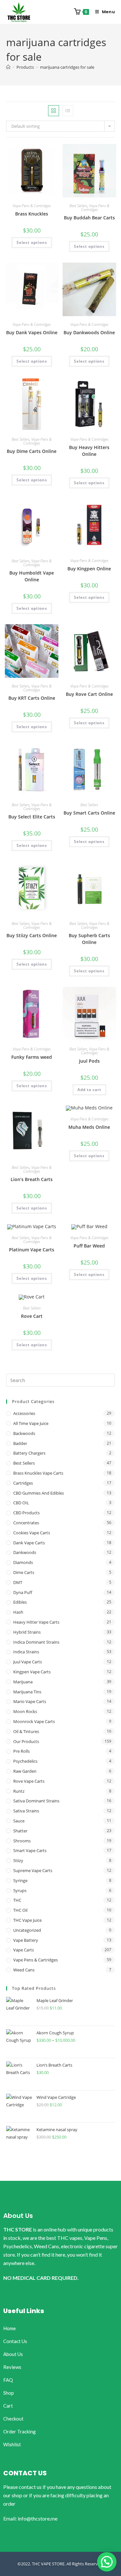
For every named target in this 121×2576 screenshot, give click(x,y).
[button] (107, 2562)
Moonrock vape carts (34, 1721)
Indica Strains (26, 1652)
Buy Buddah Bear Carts (89, 218)
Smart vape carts (30, 1850)
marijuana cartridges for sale (67, 67)
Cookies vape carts (32, 1533)
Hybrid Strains (27, 1632)
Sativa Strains (26, 1811)
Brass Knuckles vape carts (38, 1473)
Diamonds (23, 1562)
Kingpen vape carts (32, 1672)
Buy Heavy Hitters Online (89, 451)
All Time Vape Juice (31, 1423)
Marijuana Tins (27, 1692)
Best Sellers (78, 206)
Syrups (20, 1890)
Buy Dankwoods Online (89, 332)
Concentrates (26, 1523)
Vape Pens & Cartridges (32, 206)
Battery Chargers (29, 1453)
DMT (18, 1582)
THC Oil (20, 1910)
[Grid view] (54, 111)
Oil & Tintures (26, 1731)
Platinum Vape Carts (32, 1250)
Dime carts (24, 1572)
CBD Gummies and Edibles (39, 1493)
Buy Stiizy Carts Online (32, 935)
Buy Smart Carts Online (89, 813)
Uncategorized (27, 1930)
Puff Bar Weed (89, 1246)
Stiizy (18, 1860)
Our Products (26, 1741)
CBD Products (26, 1513)
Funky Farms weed (32, 1057)
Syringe (20, 1880)
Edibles (20, 1602)
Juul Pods (89, 1061)
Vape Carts (24, 1950)
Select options (32, 242)
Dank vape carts (29, 1543)
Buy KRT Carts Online (32, 698)
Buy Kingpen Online (89, 569)
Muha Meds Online (89, 1127)
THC (17, 1900)
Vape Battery (26, 1940)
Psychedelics (25, 1761)
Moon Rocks (25, 1711)
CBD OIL (21, 1503)
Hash (18, 1612)
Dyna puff (23, 1592)
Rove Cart (32, 1316)
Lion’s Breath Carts (32, 1179)
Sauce (19, 1821)
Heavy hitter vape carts (36, 1622)
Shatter (20, 1831)
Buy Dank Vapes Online (32, 332)
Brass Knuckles (32, 214)
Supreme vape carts (33, 1870)
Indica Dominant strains (36, 1642)
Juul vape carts (28, 1662)
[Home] (8, 67)
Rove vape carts (29, 1781)
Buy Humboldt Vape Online (32, 576)
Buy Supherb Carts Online (89, 939)
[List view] (68, 111)
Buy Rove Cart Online (89, 694)
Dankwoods (25, 1552)
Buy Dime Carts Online (32, 451)
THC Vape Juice (27, 1920)
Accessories (24, 1413)
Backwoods (24, 1433)
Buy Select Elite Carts (32, 817)
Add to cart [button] (89, 1090)
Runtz (19, 1791)
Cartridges (23, 1483)
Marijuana (23, 1682)
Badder (20, 1443)
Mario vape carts (30, 1701)
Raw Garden (25, 1771)
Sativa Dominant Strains (36, 1801)
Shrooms (22, 1841)
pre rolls (21, 1751)
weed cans (24, 1970)
